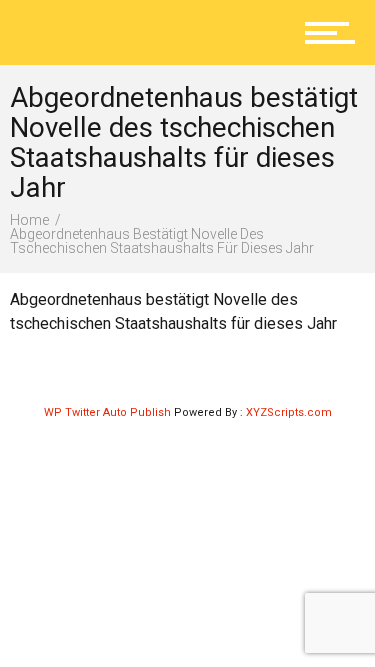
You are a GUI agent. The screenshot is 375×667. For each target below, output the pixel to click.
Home (29, 220)
